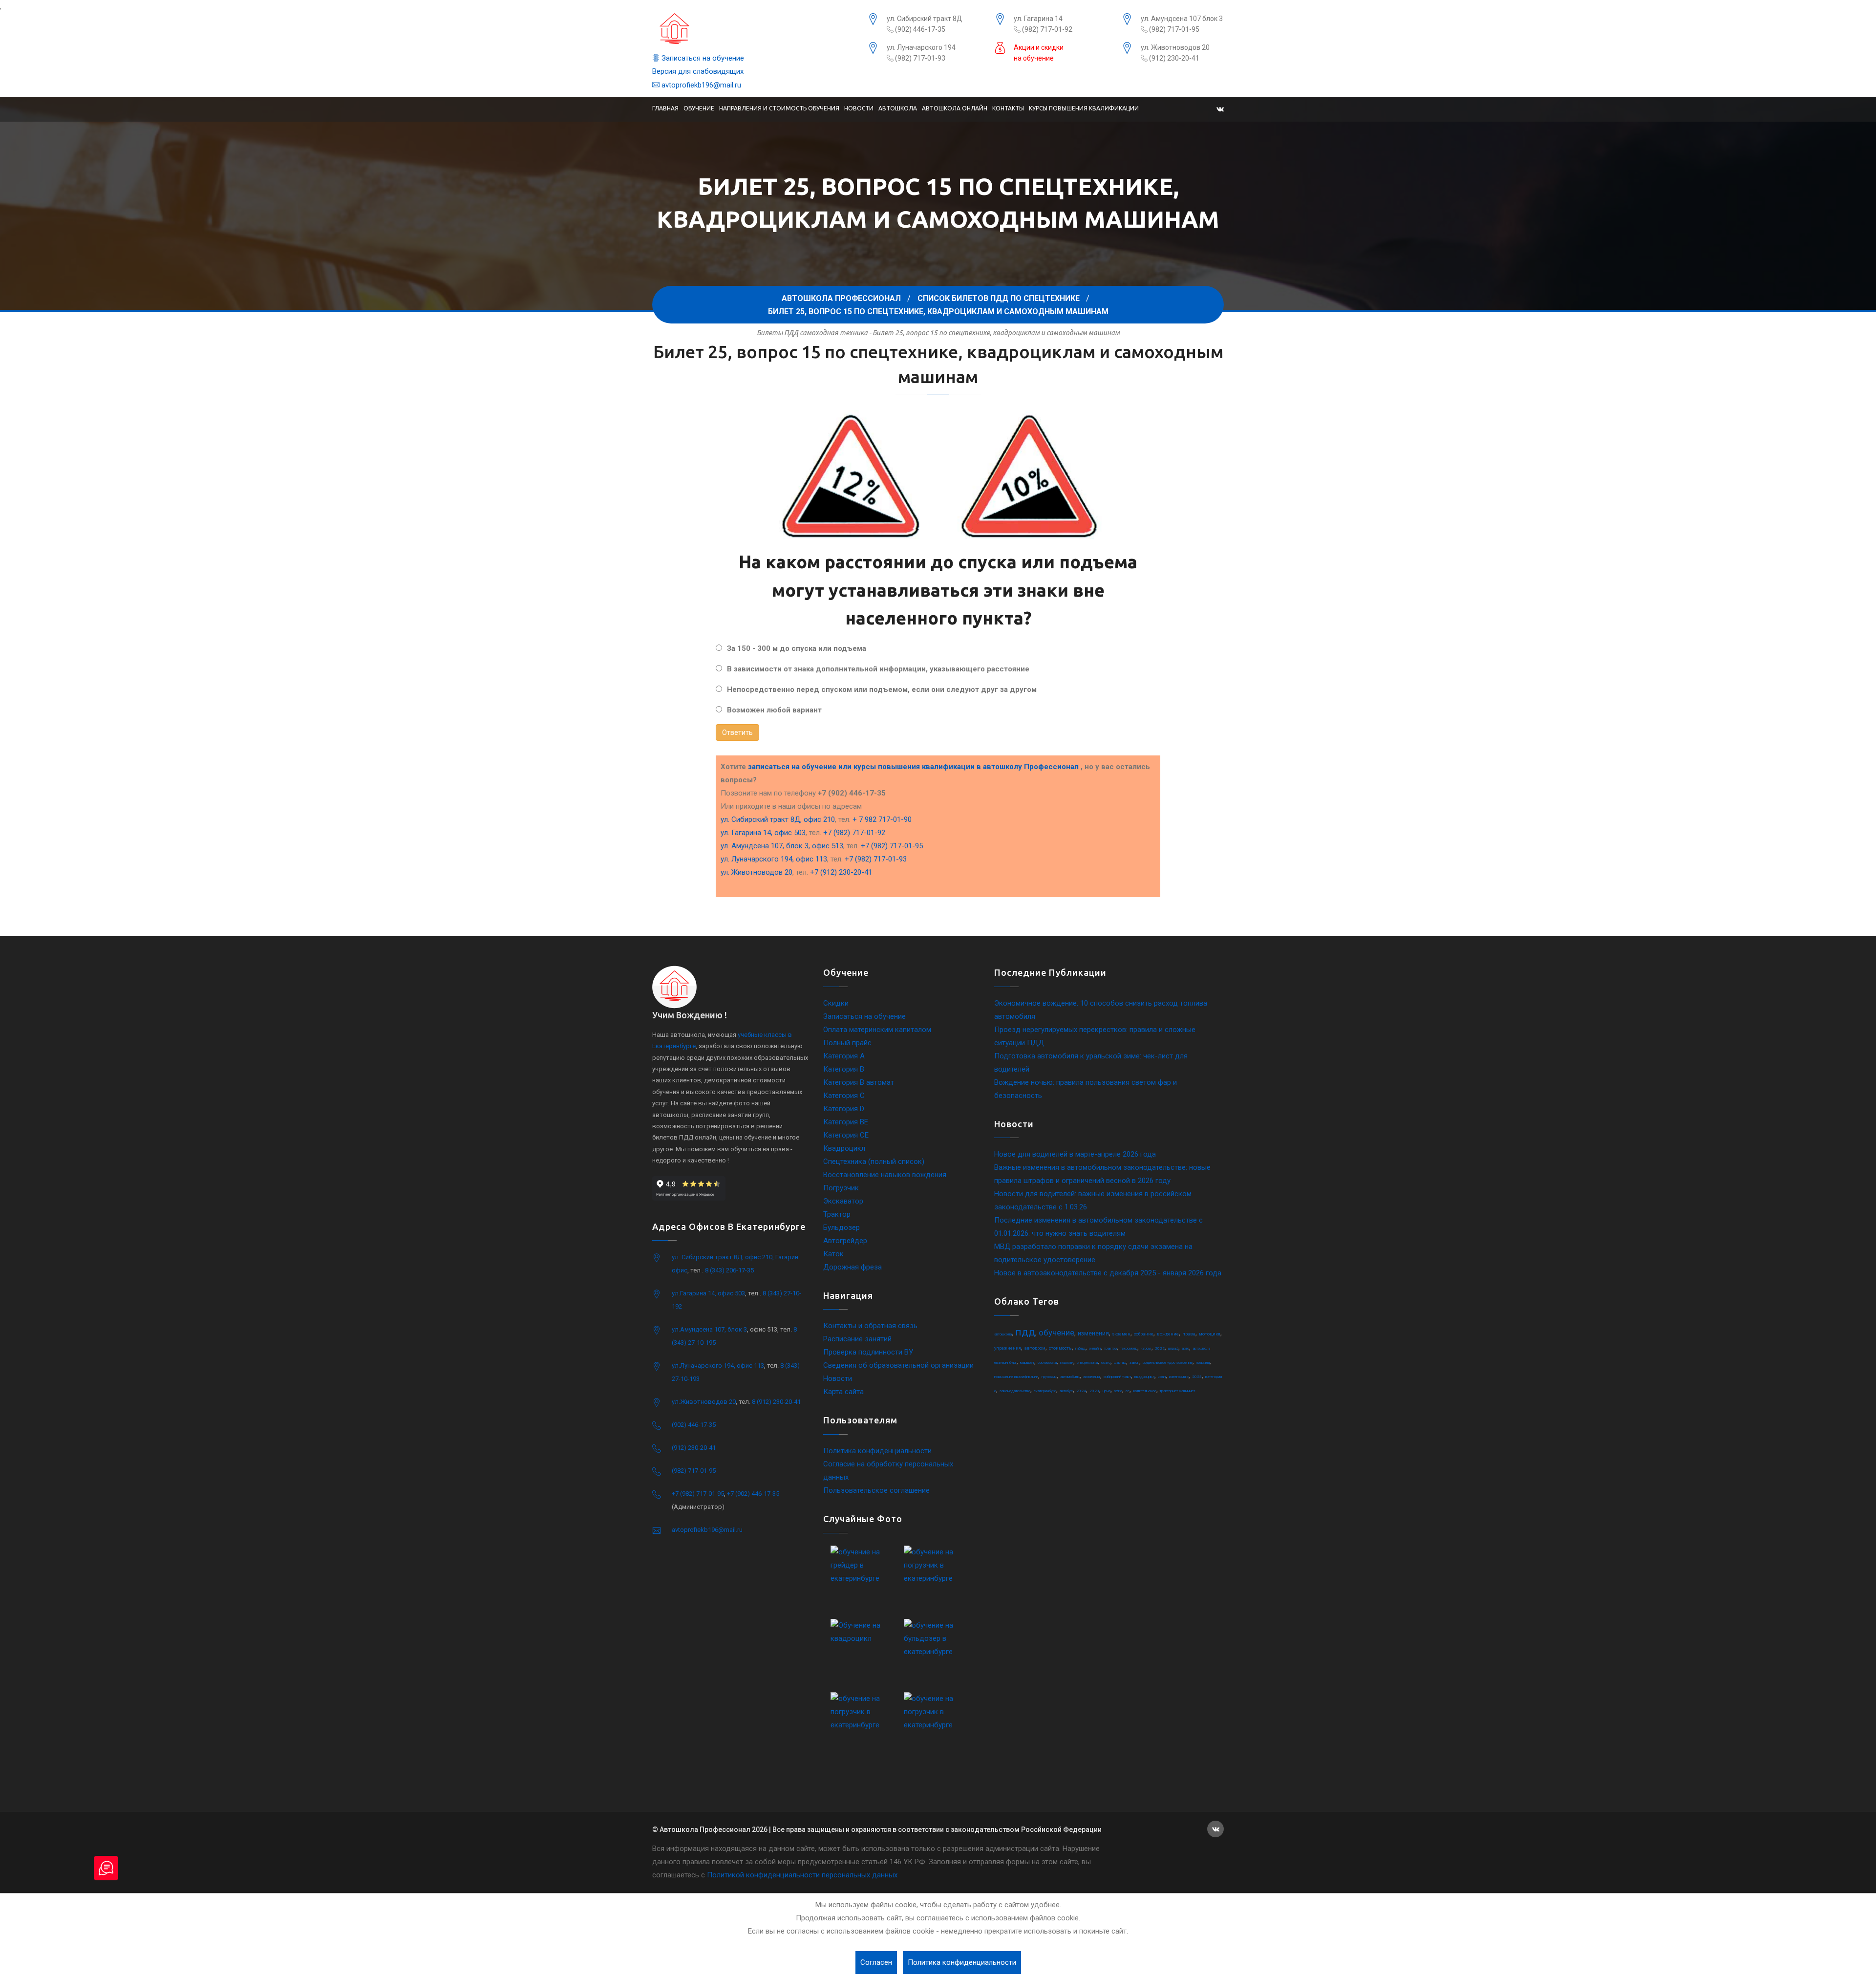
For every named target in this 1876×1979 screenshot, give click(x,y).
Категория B (844, 1069)
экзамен (1121, 1334)
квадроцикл (1144, 1377)
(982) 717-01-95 (1173, 29)
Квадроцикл (844, 1148)
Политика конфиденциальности (877, 1451)
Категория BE (846, 1122)
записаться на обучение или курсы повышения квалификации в (913, 767)
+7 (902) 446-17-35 (753, 1494)
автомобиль (1070, 1377)
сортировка (1047, 1363)
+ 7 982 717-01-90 (882, 819)
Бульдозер (842, 1227)
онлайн (1095, 1348)
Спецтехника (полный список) (874, 1162)
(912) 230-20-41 (1173, 58)
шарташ (1120, 1363)
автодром (1035, 1348)
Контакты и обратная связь (870, 1326)
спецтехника (1087, 1363)
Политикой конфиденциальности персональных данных (802, 1875)
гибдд (1080, 1348)
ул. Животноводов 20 (1175, 47)
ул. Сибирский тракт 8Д (925, 19)
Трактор (837, 1214)
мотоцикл (1210, 1334)
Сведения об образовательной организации (898, 1365)
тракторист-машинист (1177, 1391)
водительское (1145, 1391)
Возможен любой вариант (774, 710)
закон (1134, 1363)
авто (1185, 1348)
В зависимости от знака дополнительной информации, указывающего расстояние (878, 669)
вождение (1168, 1334)
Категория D (844, 1109)
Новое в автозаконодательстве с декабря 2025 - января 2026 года (1108, 1273)
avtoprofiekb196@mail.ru (700, 85)
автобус (1066, 1391)
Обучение (699, 108)
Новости (859, 108)
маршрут (1027, 1363)
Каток (833, 1254)
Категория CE (846, 1135)
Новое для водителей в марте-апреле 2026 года (1075, 1154)
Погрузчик (841, 1188)
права (1189, 1334)
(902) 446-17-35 (919, 29)
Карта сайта (843, 1392)
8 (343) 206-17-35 (729, 1270)
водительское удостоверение (1168, 1363)
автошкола (1003, 1334)
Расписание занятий (857, 1339)
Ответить (737, 732)
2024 (1081, 1391)
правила (1203, 1363)
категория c (1179, 1377)
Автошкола (898, 108)
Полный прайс (847, 1043)
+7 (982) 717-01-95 (892, 846)
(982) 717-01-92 (1046, 29)
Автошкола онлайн (955, 108)
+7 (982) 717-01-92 (854, 833)
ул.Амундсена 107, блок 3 (709, 1329)
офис (1118, 1391)
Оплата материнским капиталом (877, 1030)
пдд (1025, 1332)
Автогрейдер (845, 1241)
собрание (1144, 1334)
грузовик (1049, 1377)
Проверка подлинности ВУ (868, 1352)
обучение (1056, 1333)
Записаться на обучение (702, 58)
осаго (1106, 1363)
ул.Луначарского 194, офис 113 (718, 1366)
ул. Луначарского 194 (921, 47)
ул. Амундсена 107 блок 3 (1182, 19)
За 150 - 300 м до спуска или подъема (797, 648)
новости (1067, 1363)
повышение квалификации (1016, 1377)
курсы (1146, 1348)
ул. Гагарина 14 (1038, 19)
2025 (1197, 1377)
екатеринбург (1045, 1391)
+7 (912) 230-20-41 (841, 872)
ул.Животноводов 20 (704, 1402)
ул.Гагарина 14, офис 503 (708, 1293)
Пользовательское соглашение (876, 1490)
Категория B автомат (859, 1082)
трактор (1110, 1348)
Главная (665, 108)
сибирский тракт (1117, 1377)
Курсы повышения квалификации (1084, 108)
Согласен (876, 1962)
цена (1107, 1391)
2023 (1094, 1391)
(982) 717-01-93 (919, 58)
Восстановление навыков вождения (885, 1175)
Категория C (844, 1096)
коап (1162, 1377)
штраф (1173, 1348)
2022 (1160, 1348)
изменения (1093, 1334)
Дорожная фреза (853, 1267)
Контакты (1008, 108)
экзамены (1092, 1377)
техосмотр (1129, 1348)
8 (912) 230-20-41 (776, 1402)
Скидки (836, 1003)
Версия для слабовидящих (698, 71)
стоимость (1060, 1348)
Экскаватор (843, 1201)
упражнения (1008, 1348)
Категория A (844, 1056)
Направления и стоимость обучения (779, 108)
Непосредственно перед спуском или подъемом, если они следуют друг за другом (882, 689)
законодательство (1015, 1391)
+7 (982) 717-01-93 (876, 859)
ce (1128, 1391)
